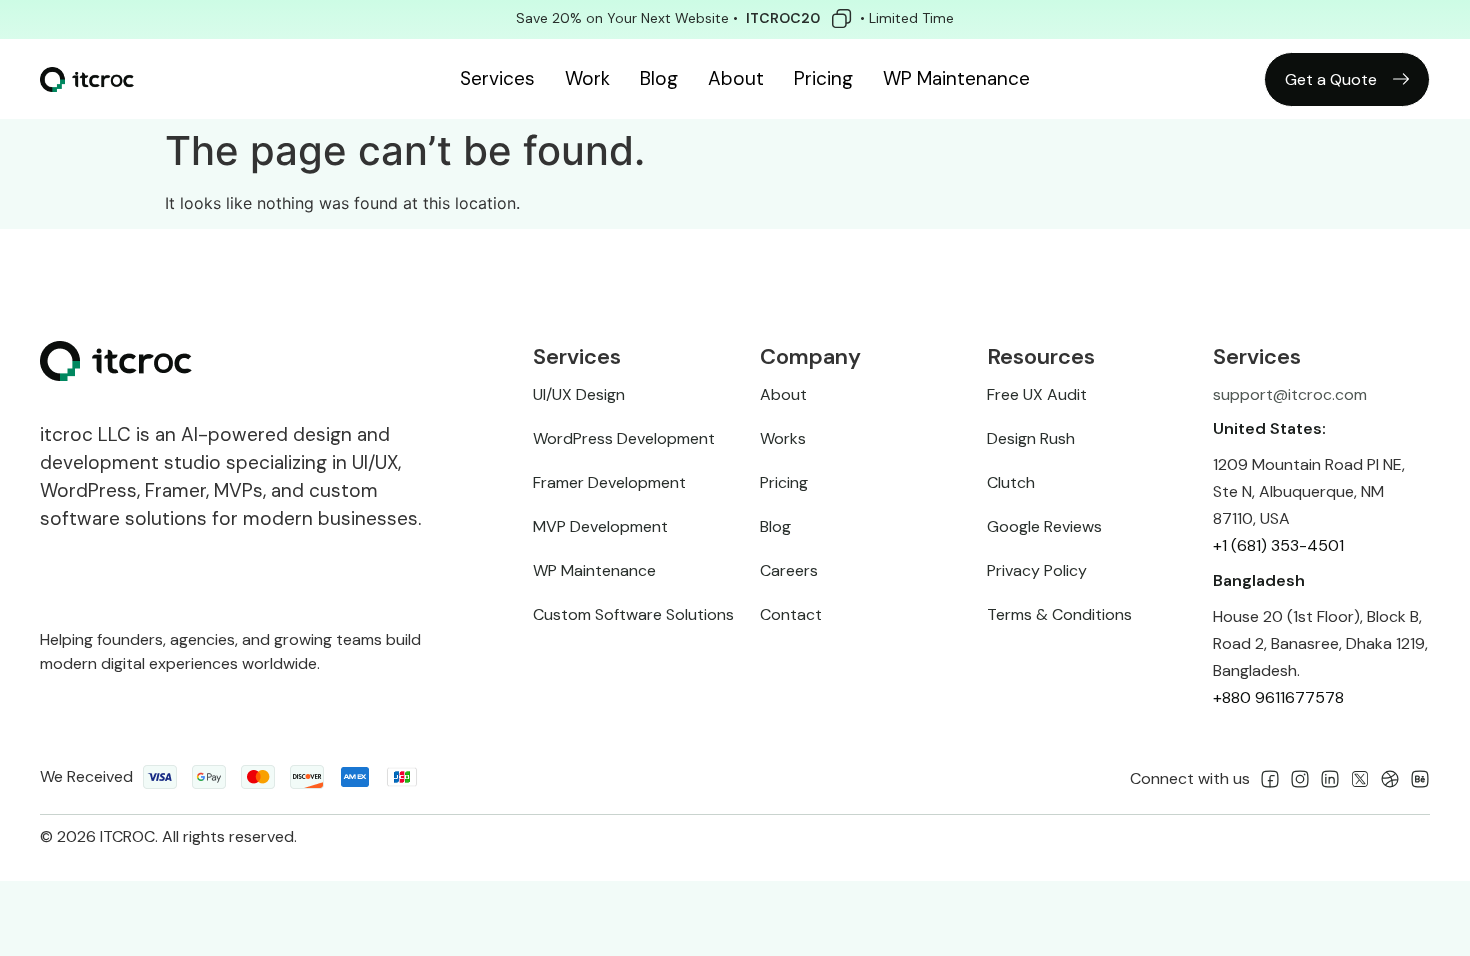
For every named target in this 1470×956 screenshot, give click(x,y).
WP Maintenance (956, 78)
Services (497, 78)
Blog (659, 78)
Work (587, 78)
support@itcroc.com (1290, 394)
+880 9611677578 (1278, 697)
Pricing (823, 78)
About (736, 78)
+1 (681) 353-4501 (1278, 545)
